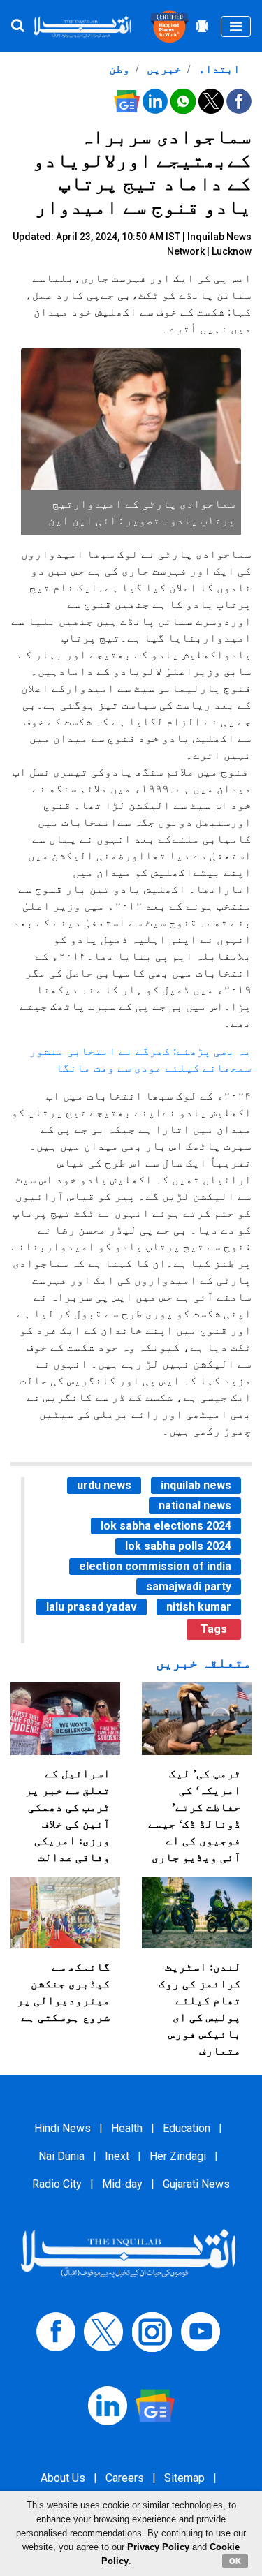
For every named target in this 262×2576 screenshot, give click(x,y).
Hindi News (63, 2128)
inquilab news (196, 1485)
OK (235, 2561)
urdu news (104, 1485)
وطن (119, 69)
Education (187, 2128)
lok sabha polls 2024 (178, 1546)
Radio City (57, 2184)
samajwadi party (189, 1586)
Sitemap (184, 2478)
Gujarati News (196, 2184)
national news (195, 1505)
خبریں (163, 69)
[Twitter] (103, 2331)
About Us (63, 2478)
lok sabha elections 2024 (166, 1526)
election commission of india (155, 1566)
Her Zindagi (178, 2156)
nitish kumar (199, 1607)
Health (127, 2128)
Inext (117, 2156)
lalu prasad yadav (92, 1607)
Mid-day (122, 2184)
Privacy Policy (158, 2547)
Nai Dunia (61, 2156)
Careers (125, 2478)
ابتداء (218, 69)
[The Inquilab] (128, 2252)
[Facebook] (56, 2331)
